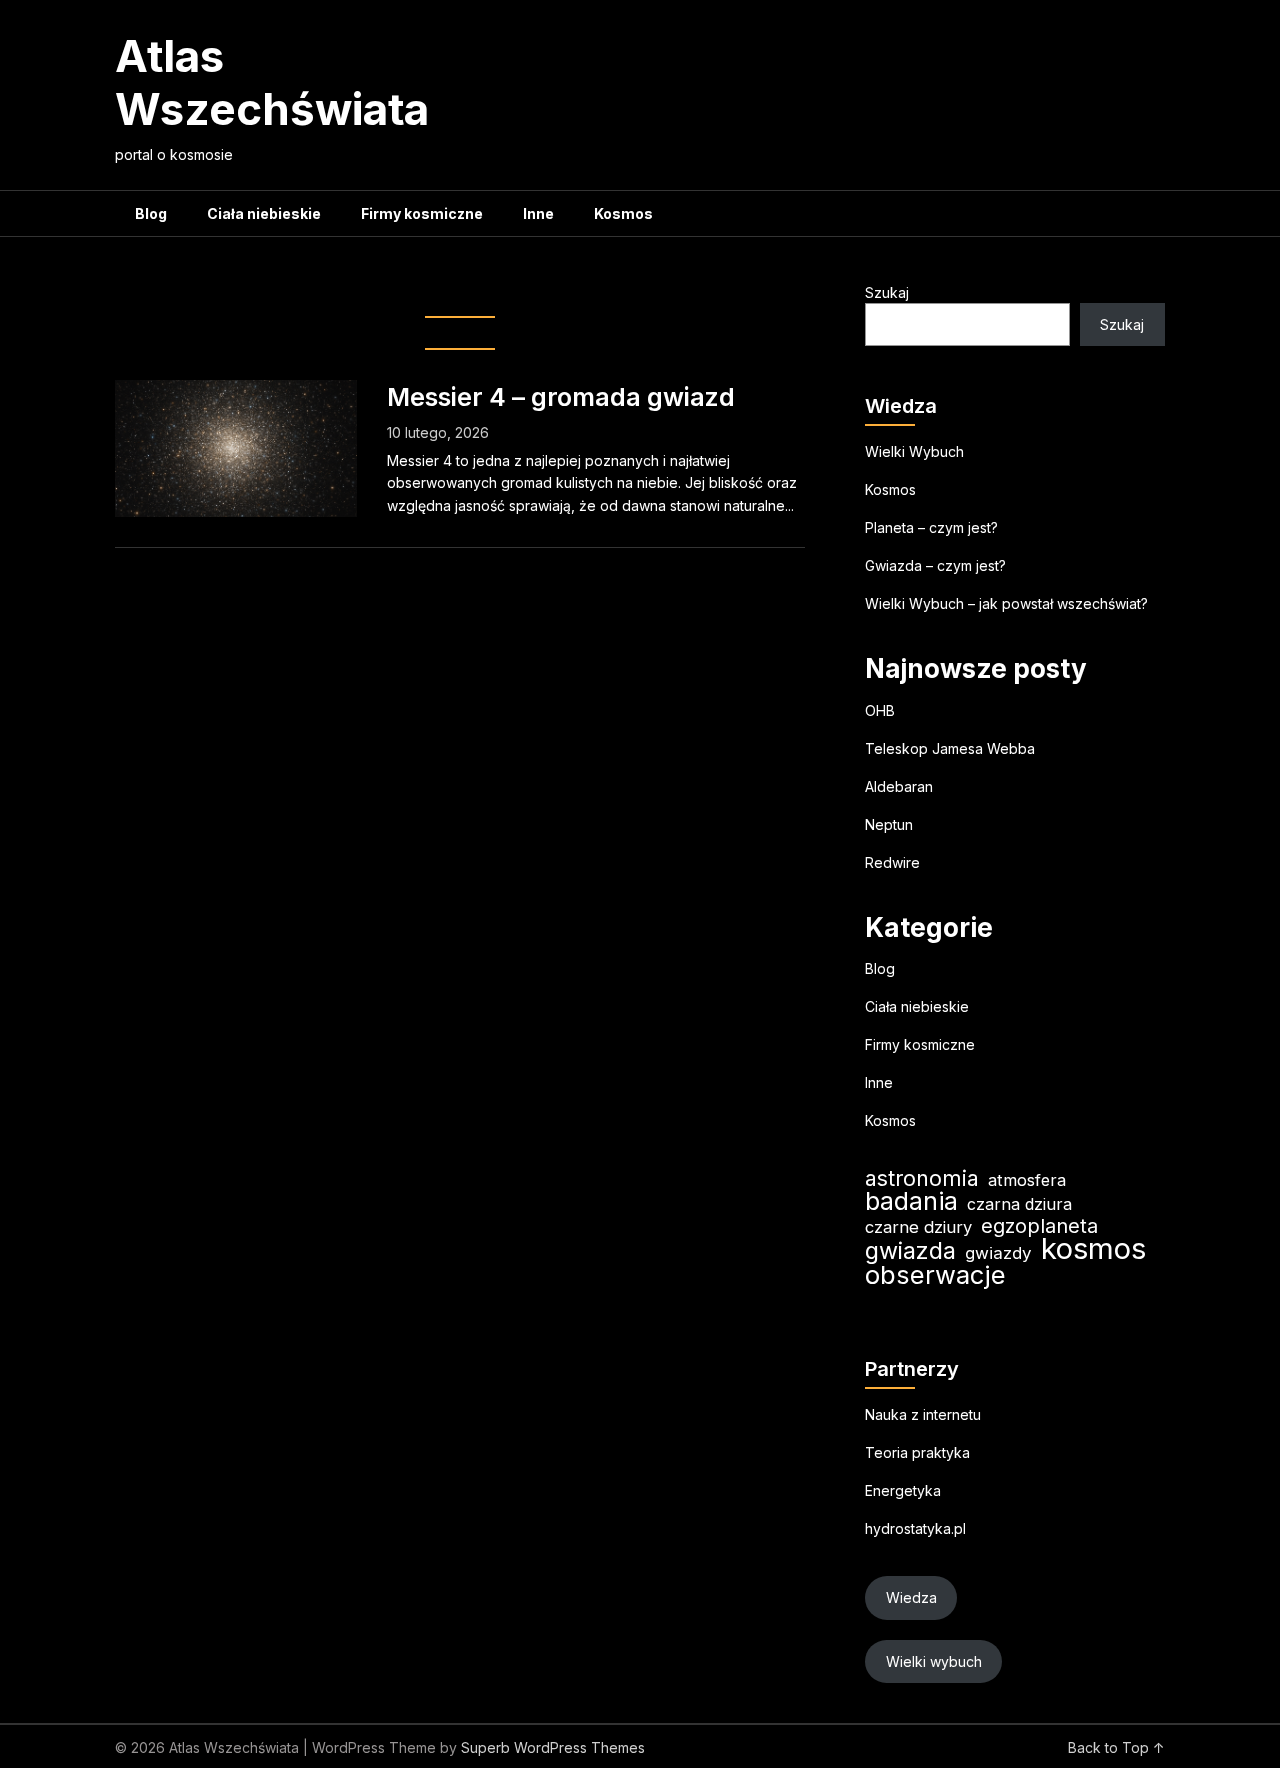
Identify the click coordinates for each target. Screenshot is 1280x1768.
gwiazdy (998, 1253)
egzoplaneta (1039, 1225)
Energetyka (903, 1490)
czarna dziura (1019, 1204)
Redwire (892, 862)
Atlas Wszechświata (272, 82)
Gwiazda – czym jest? (935, 565)
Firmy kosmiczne (422, 213)
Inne (538, 213)
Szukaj (887, 292)
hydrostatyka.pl (915, 1528)
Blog (151, 213)
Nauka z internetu (923, 1414)
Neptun (889, 824)
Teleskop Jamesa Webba (950, 748)
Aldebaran (899, 786)
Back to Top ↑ (1116, 1747)
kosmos (1093, 1248)
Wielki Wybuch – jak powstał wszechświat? (1006, 603)
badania (911, 1201)
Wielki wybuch (934, 1661)
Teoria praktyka (917, 1452)
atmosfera (1027, 1180)
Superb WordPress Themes (553, 1747)
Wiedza (911, 1597)
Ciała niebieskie (264, 213)
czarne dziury (918, 1227)
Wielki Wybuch (914, 451)
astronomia (922, 1178)
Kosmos (623, 213)
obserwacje (935, 1274)
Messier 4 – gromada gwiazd (561, 397)
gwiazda (910, 1250)
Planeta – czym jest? (931, 527)
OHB (880, 710)
